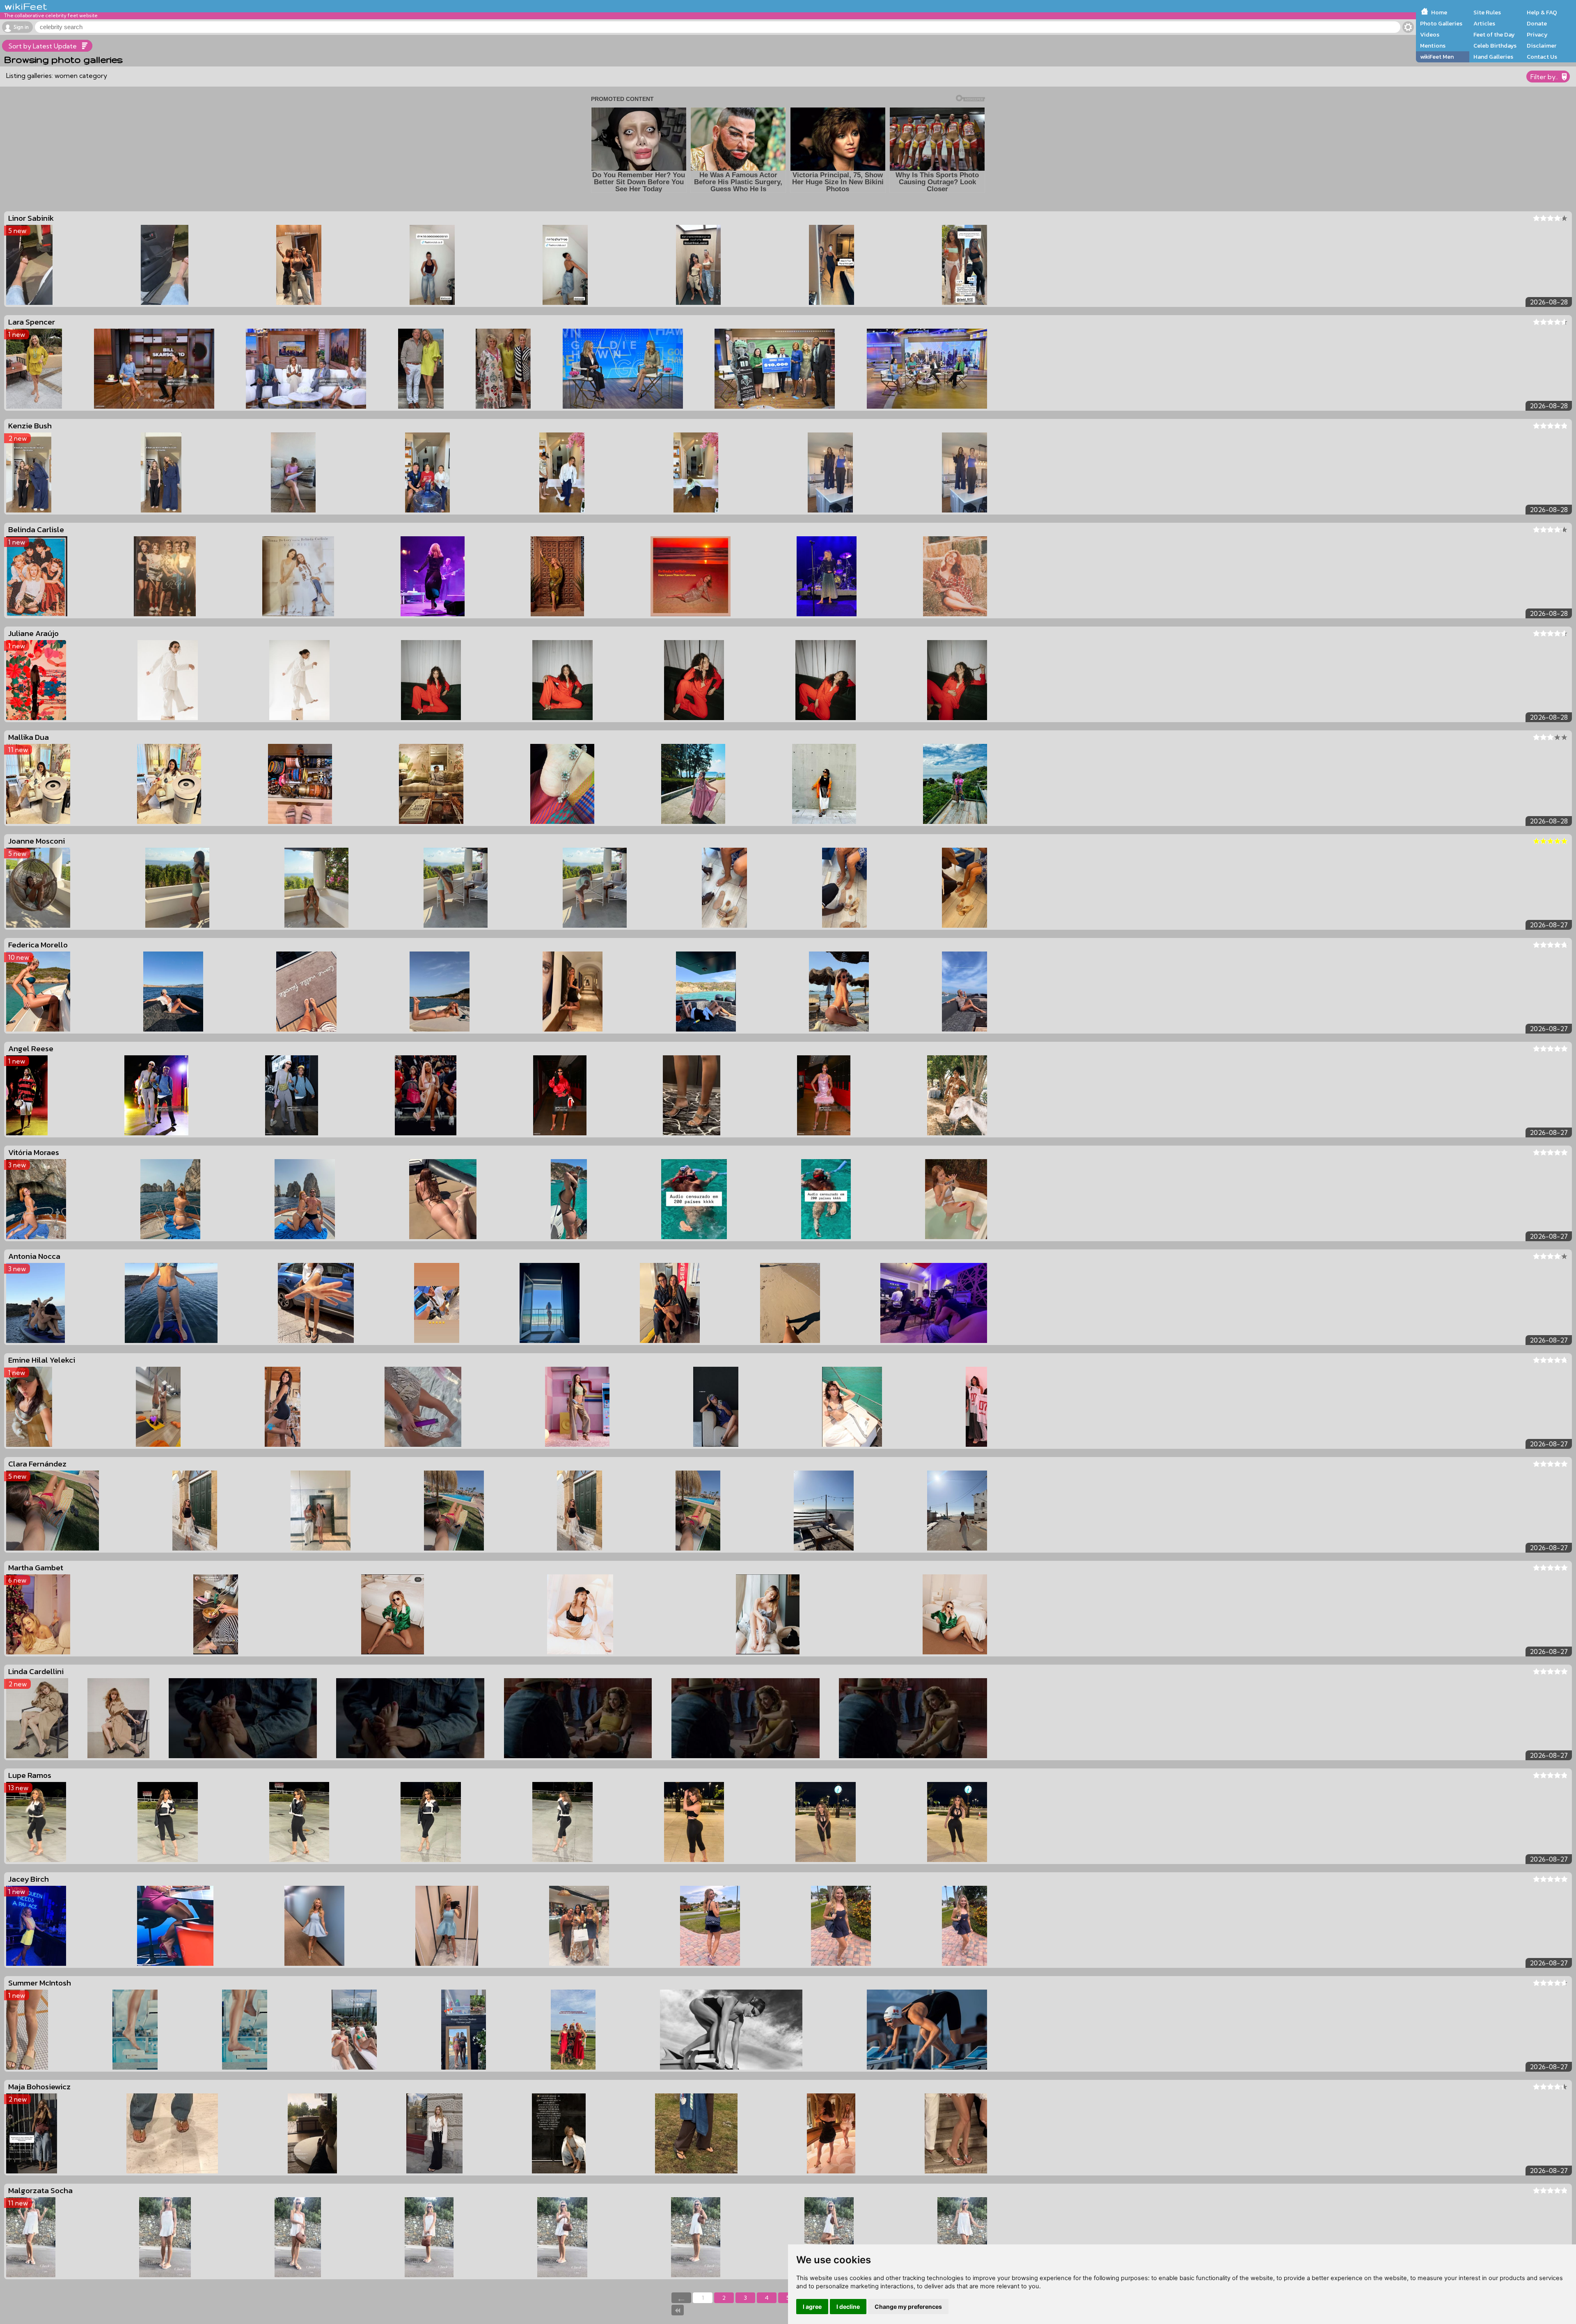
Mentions (1433, 46)
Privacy (1537, 34)
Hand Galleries (1493, 57)
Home (1439, 12)
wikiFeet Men (1437, 57)
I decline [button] (848, 2307)
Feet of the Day (1494, 34)
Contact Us (1542, 57)
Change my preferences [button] (908, 2307)
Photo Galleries (1441, 23)
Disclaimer (1542, 46)
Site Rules (1487, 12)
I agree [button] (812, 2307)
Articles (1484, 23)
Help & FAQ (1542, 12)
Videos (1430, 34)
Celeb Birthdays (1495, 46)
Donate (1537, 23)
